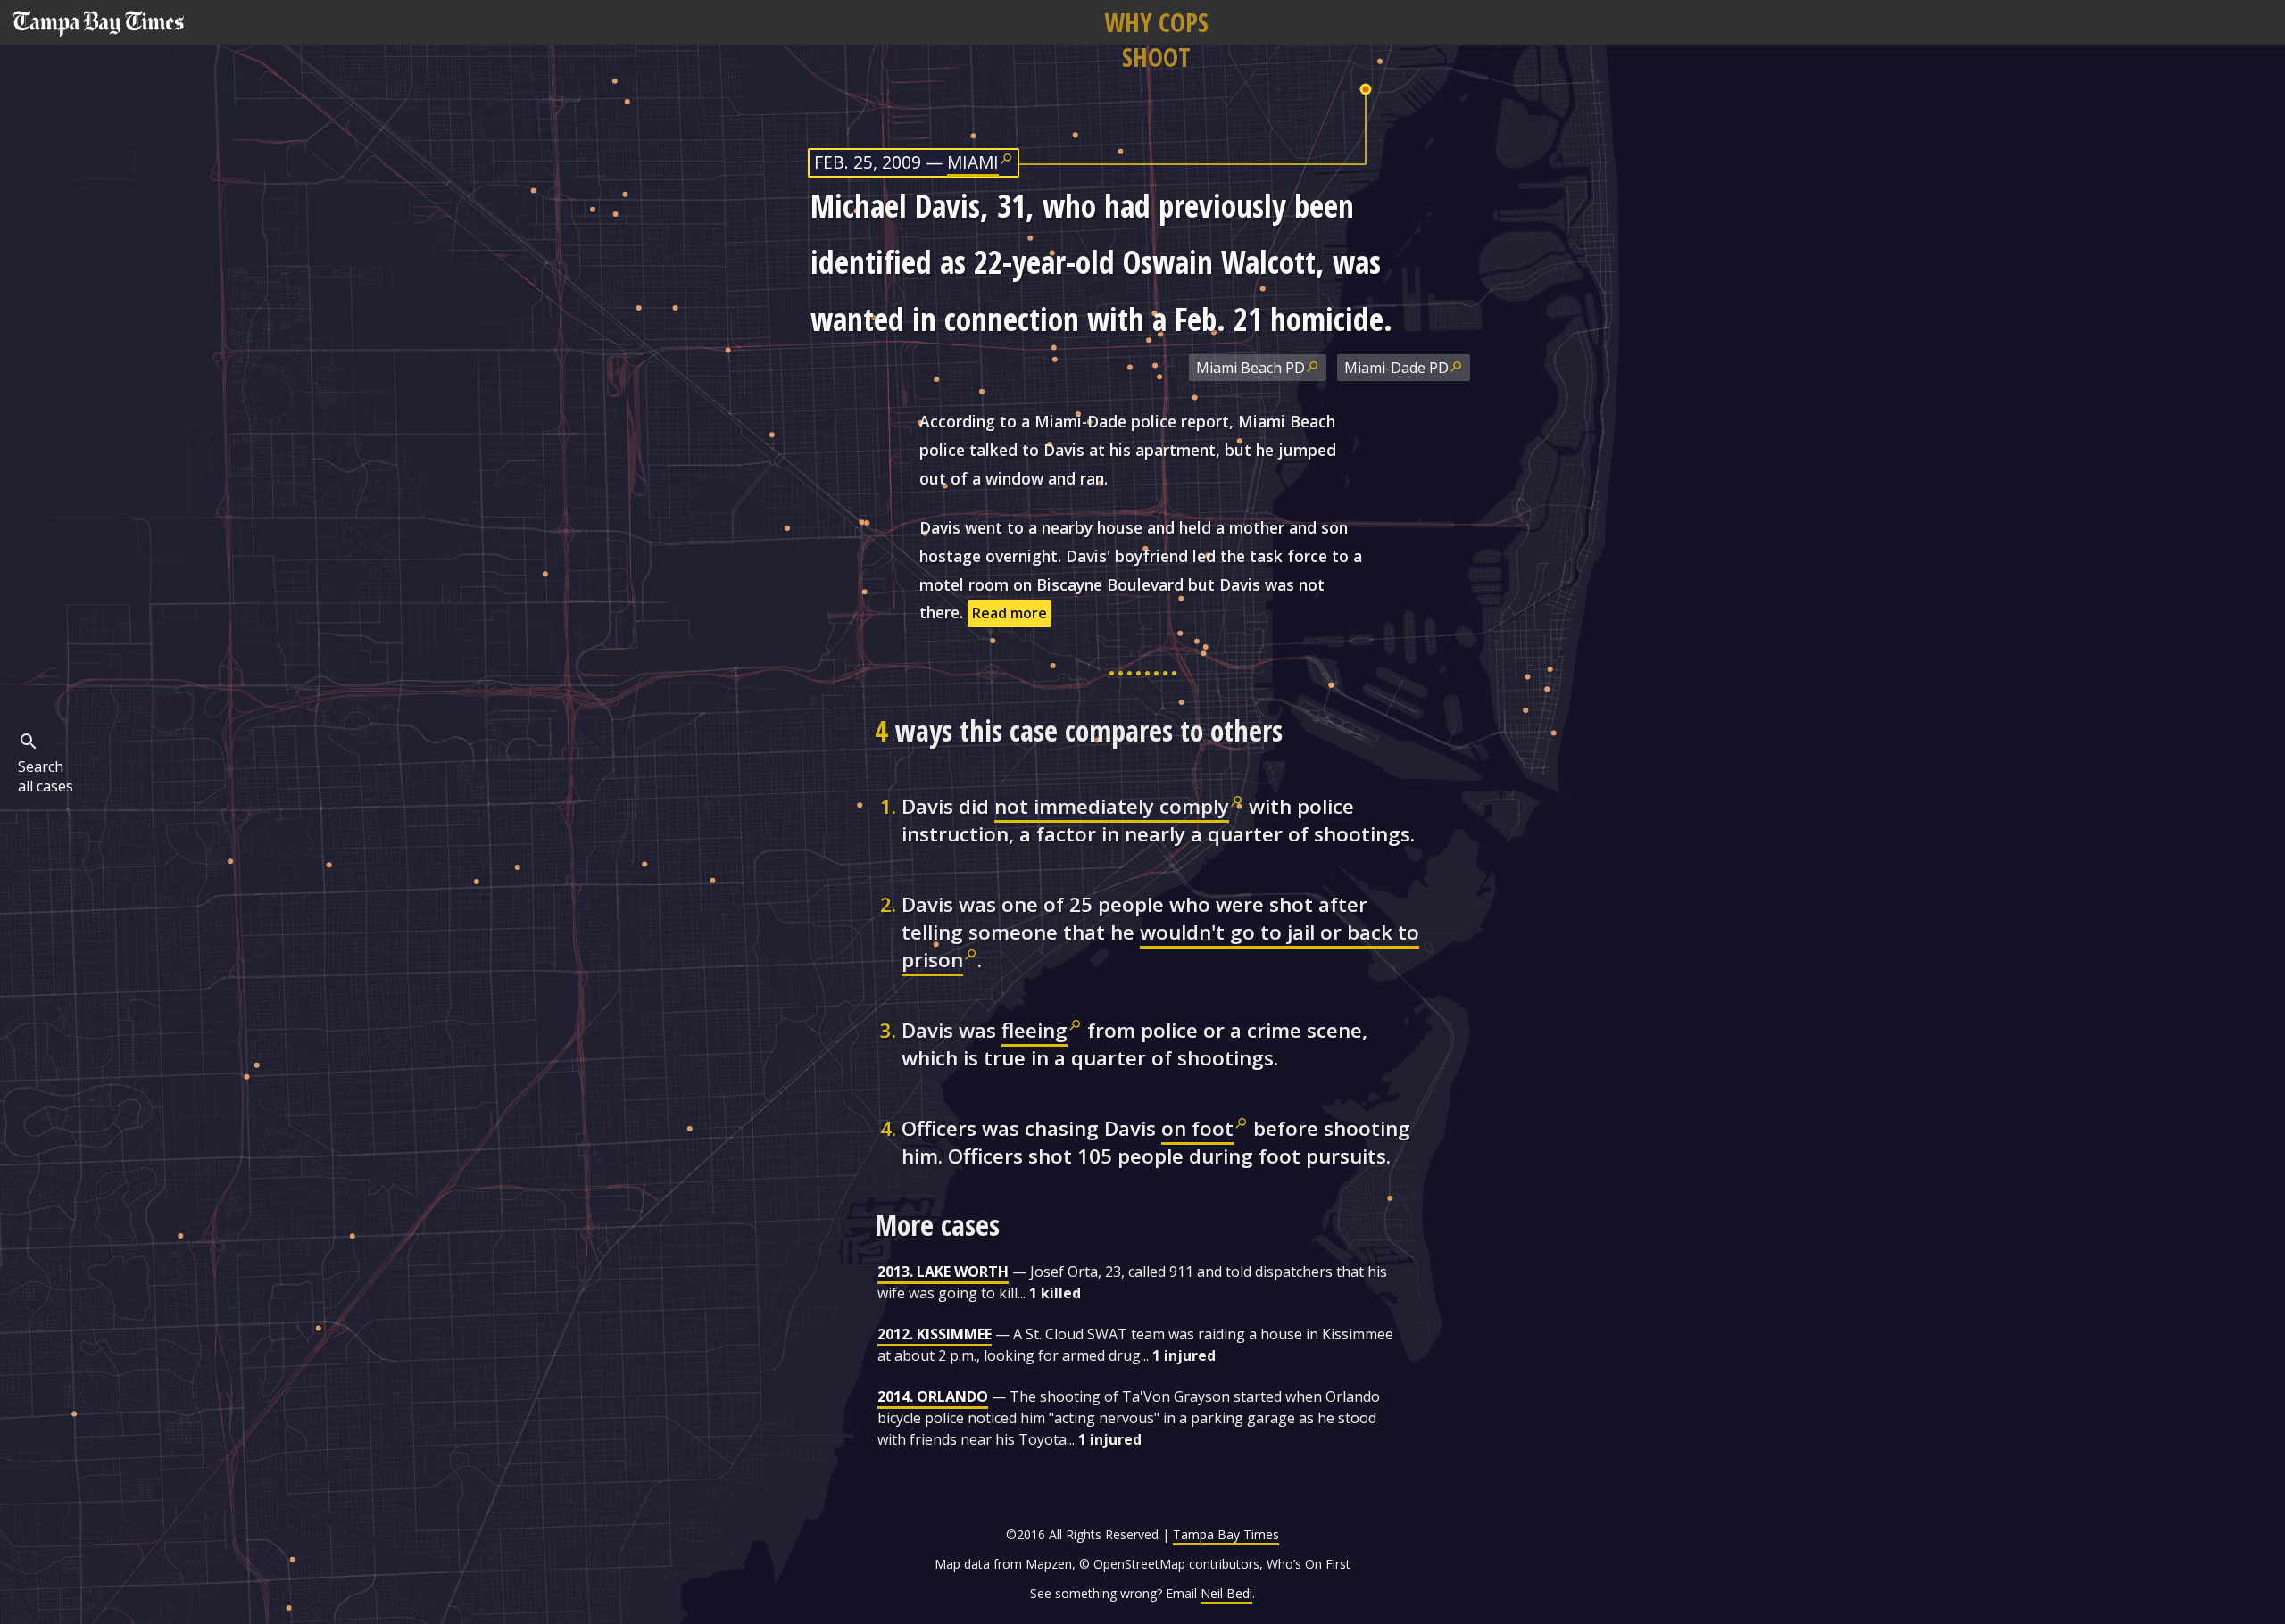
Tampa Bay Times (1226, 1534)
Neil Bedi (1226, 1593)
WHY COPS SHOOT (1156, 39)
